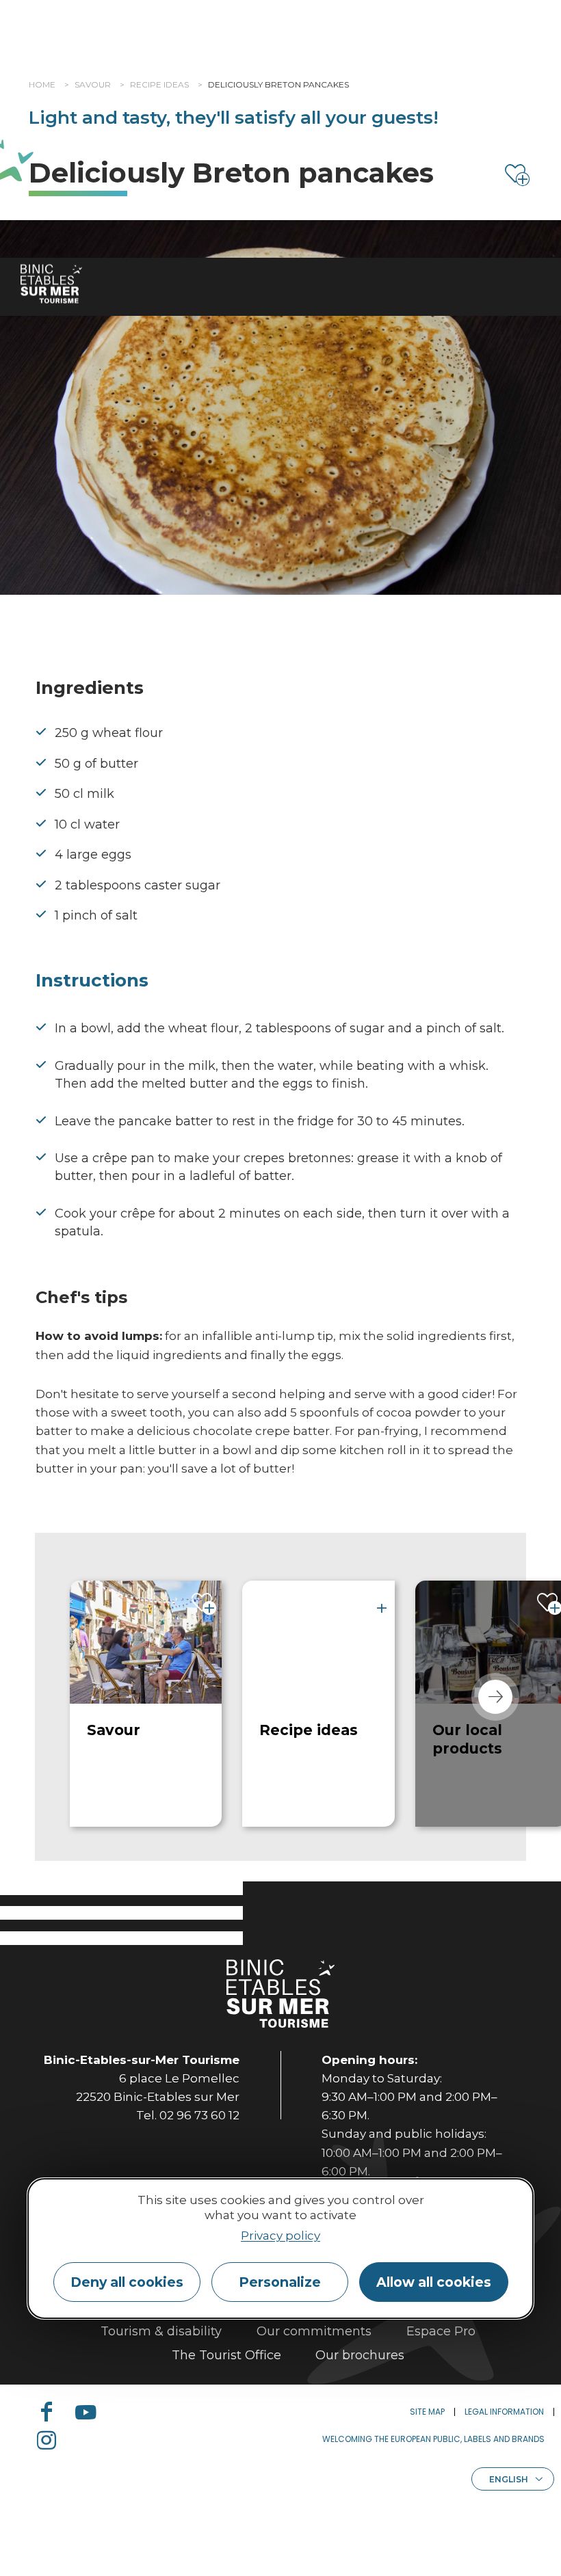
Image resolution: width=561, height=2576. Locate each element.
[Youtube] (91, 2412)
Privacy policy (280, 2236)
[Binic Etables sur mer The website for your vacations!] (51, 284)
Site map (427, 2412)
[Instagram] (52, 2440)
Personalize (280, 2282)
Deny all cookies (127, 2282)
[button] (495, 1697)
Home (42, 84)
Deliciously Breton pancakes (278, 84)
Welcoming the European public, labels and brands (433, 2439)
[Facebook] (52, 2412)
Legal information (504, 2412)
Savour (93, 84)
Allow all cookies (434, 2282)
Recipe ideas (159, 84)
